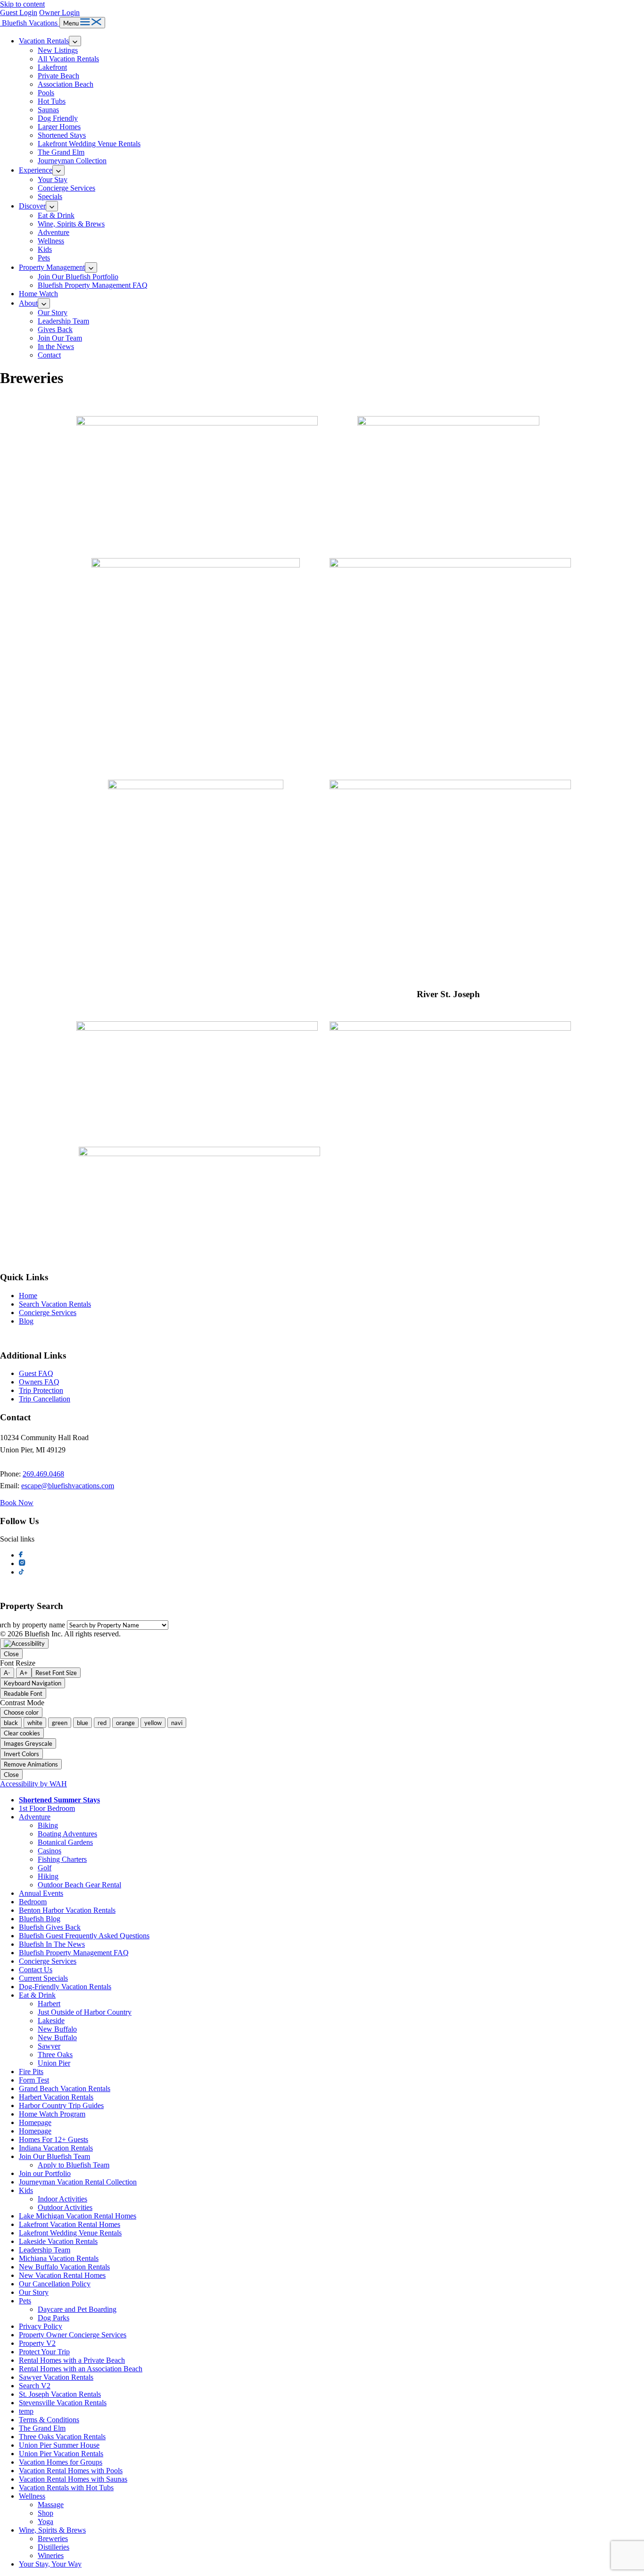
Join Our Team (60, 338)
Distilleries (54, 2547)
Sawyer (49, 2046)
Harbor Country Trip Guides (61, 2105)
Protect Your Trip (44, 2352)
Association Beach (66, 84)
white (35, 1723)
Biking (48, 1825)
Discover (32, 206)
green (60, 1723)
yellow (153, 1723)
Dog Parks (54, 2318)
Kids (45, 249)
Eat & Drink (56, 215)
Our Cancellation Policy (55, 2284)
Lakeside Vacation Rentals (58, 2241)
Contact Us (36, 1970)
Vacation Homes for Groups (61, 2462)
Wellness (51, 241)
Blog (26, 1321)
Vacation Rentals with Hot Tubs (66, 2488)
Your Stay (53, 179)
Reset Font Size (56, 1673)
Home (28, 1296)
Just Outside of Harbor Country (85, 2012)
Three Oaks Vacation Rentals (62, 2437)
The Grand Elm (61, 152)
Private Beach (58, 76)
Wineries (51, 2555)
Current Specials (43, 1978)
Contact (49, 355)
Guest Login (19, 13)
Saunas (48, 110)
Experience (36, 170)
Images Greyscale (28, 1743)
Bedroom (33, 1902)
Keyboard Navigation (33, 1683)
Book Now (17, 1503)
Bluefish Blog (40, 1919)
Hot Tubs (52, 101)
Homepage (35, 2122)
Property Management (52, 267)
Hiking (48, 1876)
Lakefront (52, 67)
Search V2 (35, 2386)
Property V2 (37, 2343)
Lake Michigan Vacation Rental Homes (78, 2216)
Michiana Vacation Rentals (59, 2258)
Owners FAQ (39, 1382)
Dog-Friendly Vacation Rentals (65, 1987)
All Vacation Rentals (68, 59)
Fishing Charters (62, 1859)
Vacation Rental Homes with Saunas (73, 2479)
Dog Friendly (58, 118)
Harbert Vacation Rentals (56, 2097)
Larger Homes (59, 127)
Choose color (21, 1712)
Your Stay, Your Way (50, 2564)
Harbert (49, 2004)
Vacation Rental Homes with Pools (71, 2471)
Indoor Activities (62, 2199)
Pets (44, 258)
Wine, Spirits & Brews (71, 224)
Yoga (45, 2522)
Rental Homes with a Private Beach (72, 2360)
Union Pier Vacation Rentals (61, 2454)
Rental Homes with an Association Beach (81, 2369)
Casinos (50, 1851)
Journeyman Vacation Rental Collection (78, 2182)
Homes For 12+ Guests (54, 2139)
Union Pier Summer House (59, 2445)
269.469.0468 (43, 1474)
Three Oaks (55, 2055)
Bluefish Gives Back (50, 1927)
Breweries (53, 2538)
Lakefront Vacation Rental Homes (70, 2224)
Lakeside (51, 2021)
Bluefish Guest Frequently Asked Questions (84, 1936)
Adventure (54, 232)
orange (125, 1723)
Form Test (34, 2080)
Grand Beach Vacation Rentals (65, 2088)
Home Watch (38, 294)
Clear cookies (22, 1733)
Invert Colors (21, 1754)
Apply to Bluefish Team (74, 2165)
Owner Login (59, 13)
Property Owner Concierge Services (73, 2335)
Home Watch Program (52, 2114)
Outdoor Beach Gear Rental (79, 1885)
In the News (56, 346)
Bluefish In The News (52, 1944)
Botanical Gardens (65, 1842)
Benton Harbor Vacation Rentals (67, 1910)
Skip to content (22, 4)
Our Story (53, 313)
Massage (51, 2505)
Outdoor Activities (65, 2207)
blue (83, 1723)
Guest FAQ (36, 1373)
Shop (45, 2513)
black (11, 1723)
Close (11, 1654)
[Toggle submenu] (75, 41)
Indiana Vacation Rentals (56, 2148)
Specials (50, 196)
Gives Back (55, 329)
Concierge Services (66, 188)
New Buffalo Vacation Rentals (64, 2267)
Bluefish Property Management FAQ (93, 285)
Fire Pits (31, 2072)
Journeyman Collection (72, 161)
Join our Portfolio (45, 2173)
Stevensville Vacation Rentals (63, 2403)
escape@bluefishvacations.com (68, 1486)
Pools (46, 93)
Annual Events (41, 1893)
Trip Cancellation (45, 1399)
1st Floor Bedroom (47, 1808)
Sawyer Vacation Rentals (56, 2377)
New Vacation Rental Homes (62, 2275)
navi (177, 1723)
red (102, 1723)
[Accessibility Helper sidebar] (24, 1643)
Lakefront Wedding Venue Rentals (89, 144)
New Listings (58, 50)
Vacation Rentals (44, 41)
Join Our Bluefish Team (54, 2156)
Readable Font (23, 1693)
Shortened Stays (62, 135)
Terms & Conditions (49, 2420)
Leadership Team (63, 321)
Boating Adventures (67, 1834)
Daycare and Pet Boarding (77, 2309)
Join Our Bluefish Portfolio (78, 277)
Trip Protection (41, 1390)
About (28, 303)
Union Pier (54, 2063)
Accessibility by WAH (33, 1784)
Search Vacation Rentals (55, 1304)
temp (26, 2411)
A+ (24, 1673)
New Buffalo (57, 2029)
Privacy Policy (41, 2326)
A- (7, 1673)
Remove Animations (31, 1764)
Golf (45, 1868)
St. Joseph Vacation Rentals (60, 2394)
